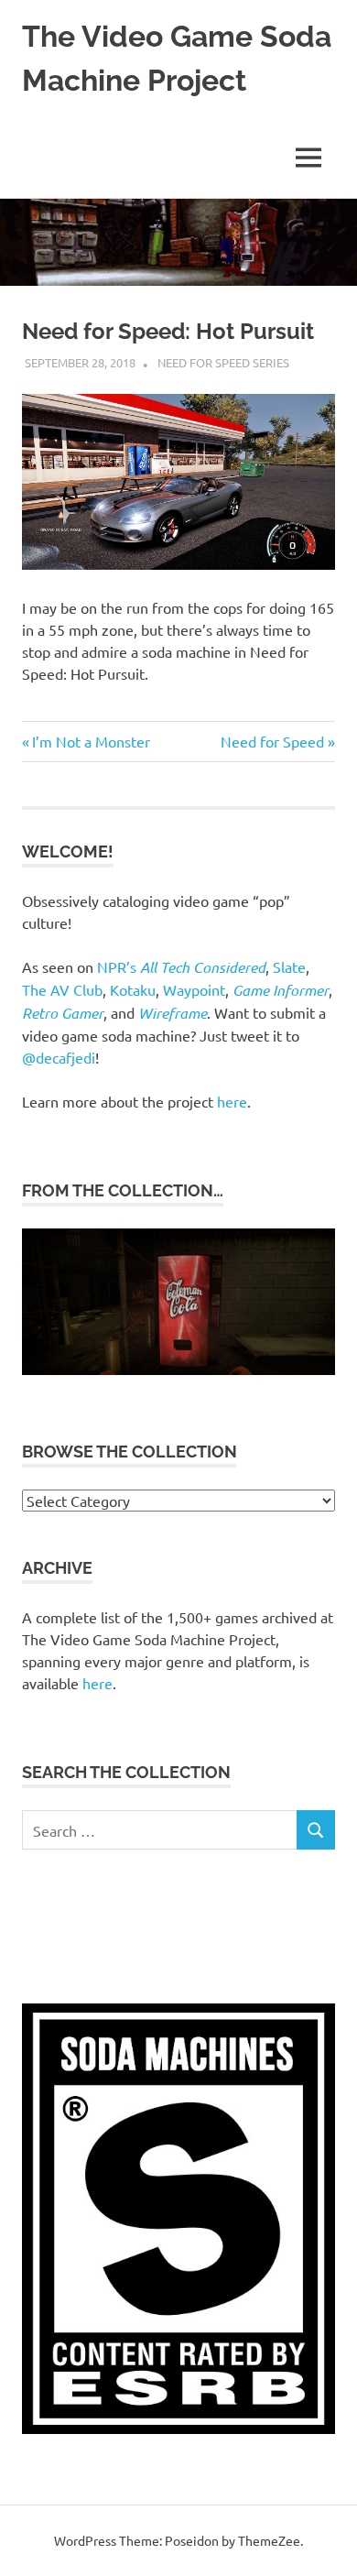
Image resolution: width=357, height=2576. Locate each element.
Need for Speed (272, 741)
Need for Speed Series (223, 362)
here (232, 1101)
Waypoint (194, 989)
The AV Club (62, 989)
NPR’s (181, 966)
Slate (289, 966)
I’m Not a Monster (91, 741)
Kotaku (133, 989)
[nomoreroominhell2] (178, 1369)
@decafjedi (59, 1057)
